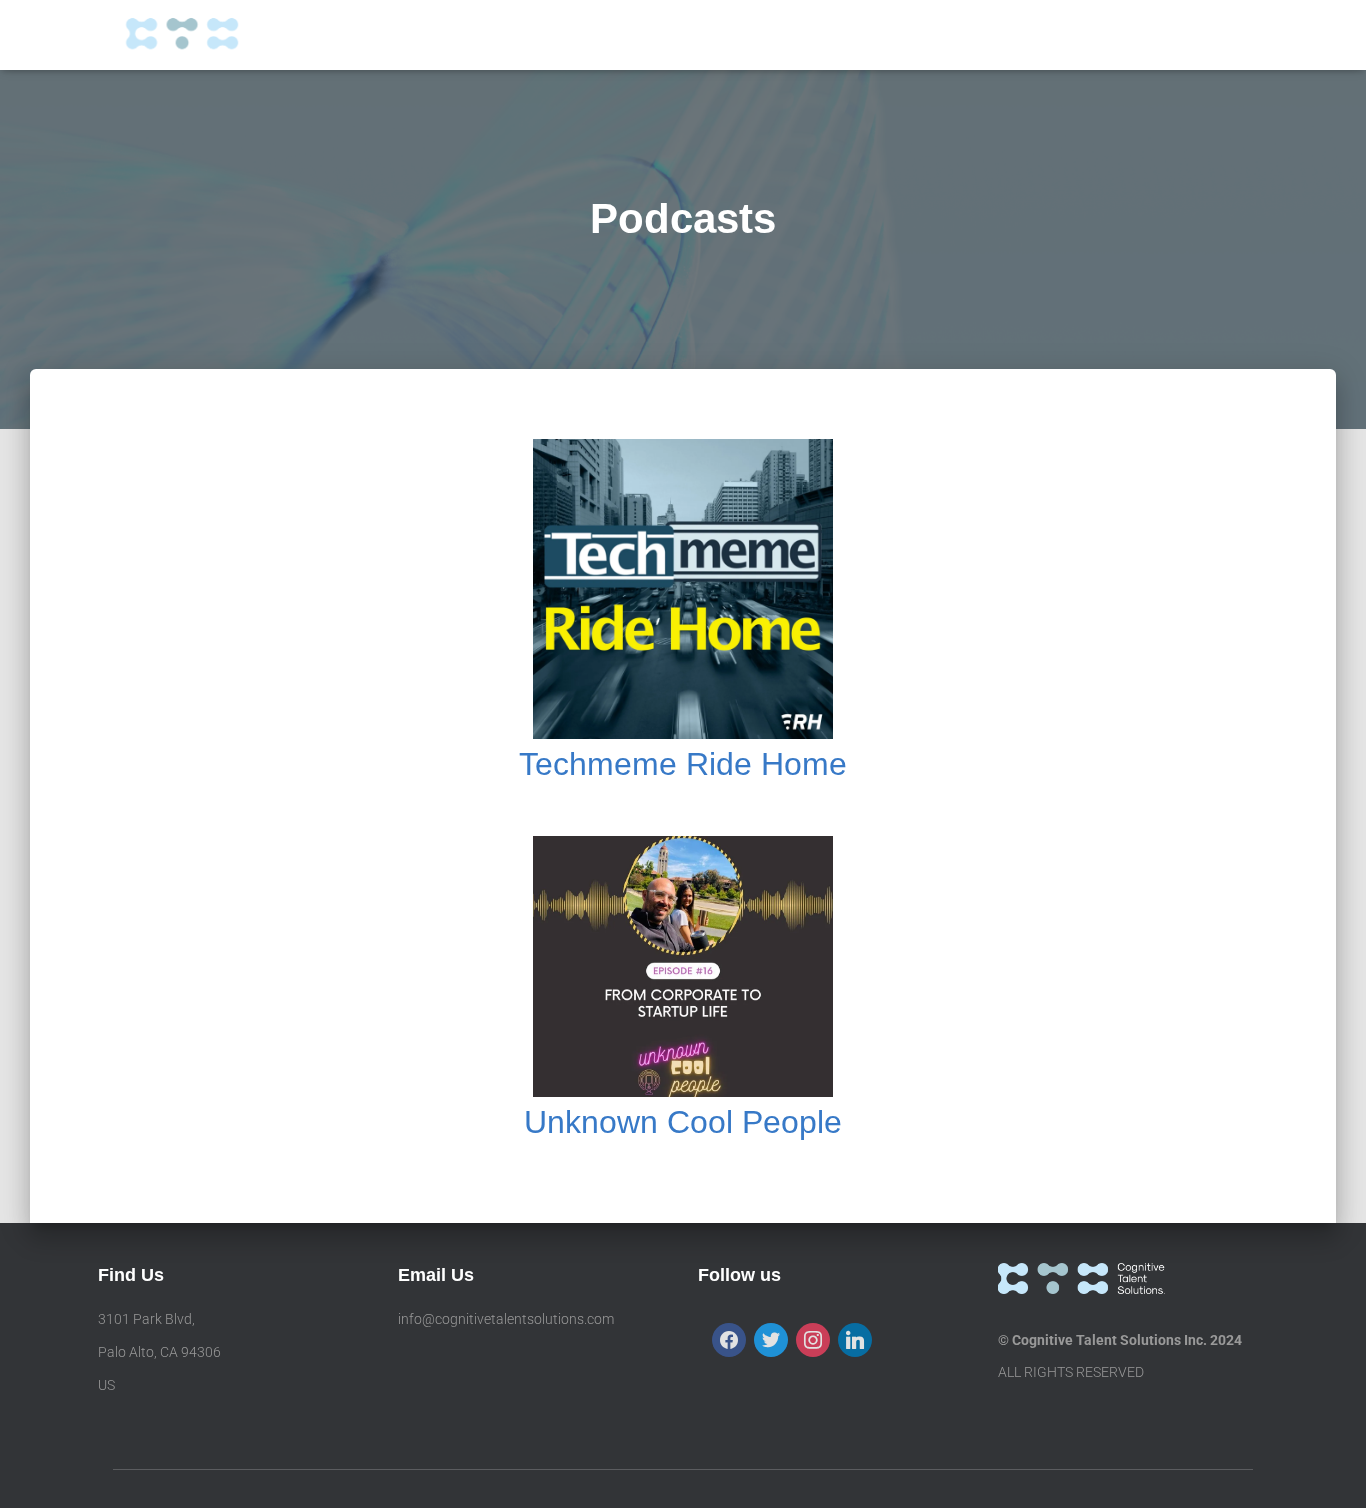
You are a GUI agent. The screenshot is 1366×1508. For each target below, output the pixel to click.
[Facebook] (729, 1339)
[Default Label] (855, 1339)
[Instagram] (813, 1339)
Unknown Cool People (683, 1122)
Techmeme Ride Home (683, 764)
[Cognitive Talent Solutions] (211, 35)
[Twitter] (771, 1339)
